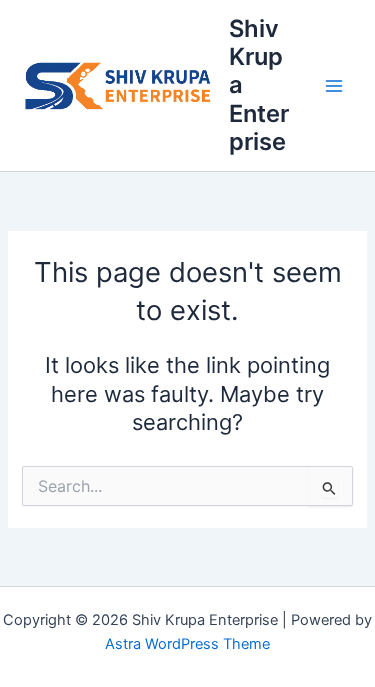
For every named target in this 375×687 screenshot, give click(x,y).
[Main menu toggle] (334, 86)
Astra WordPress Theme (187, 644)
